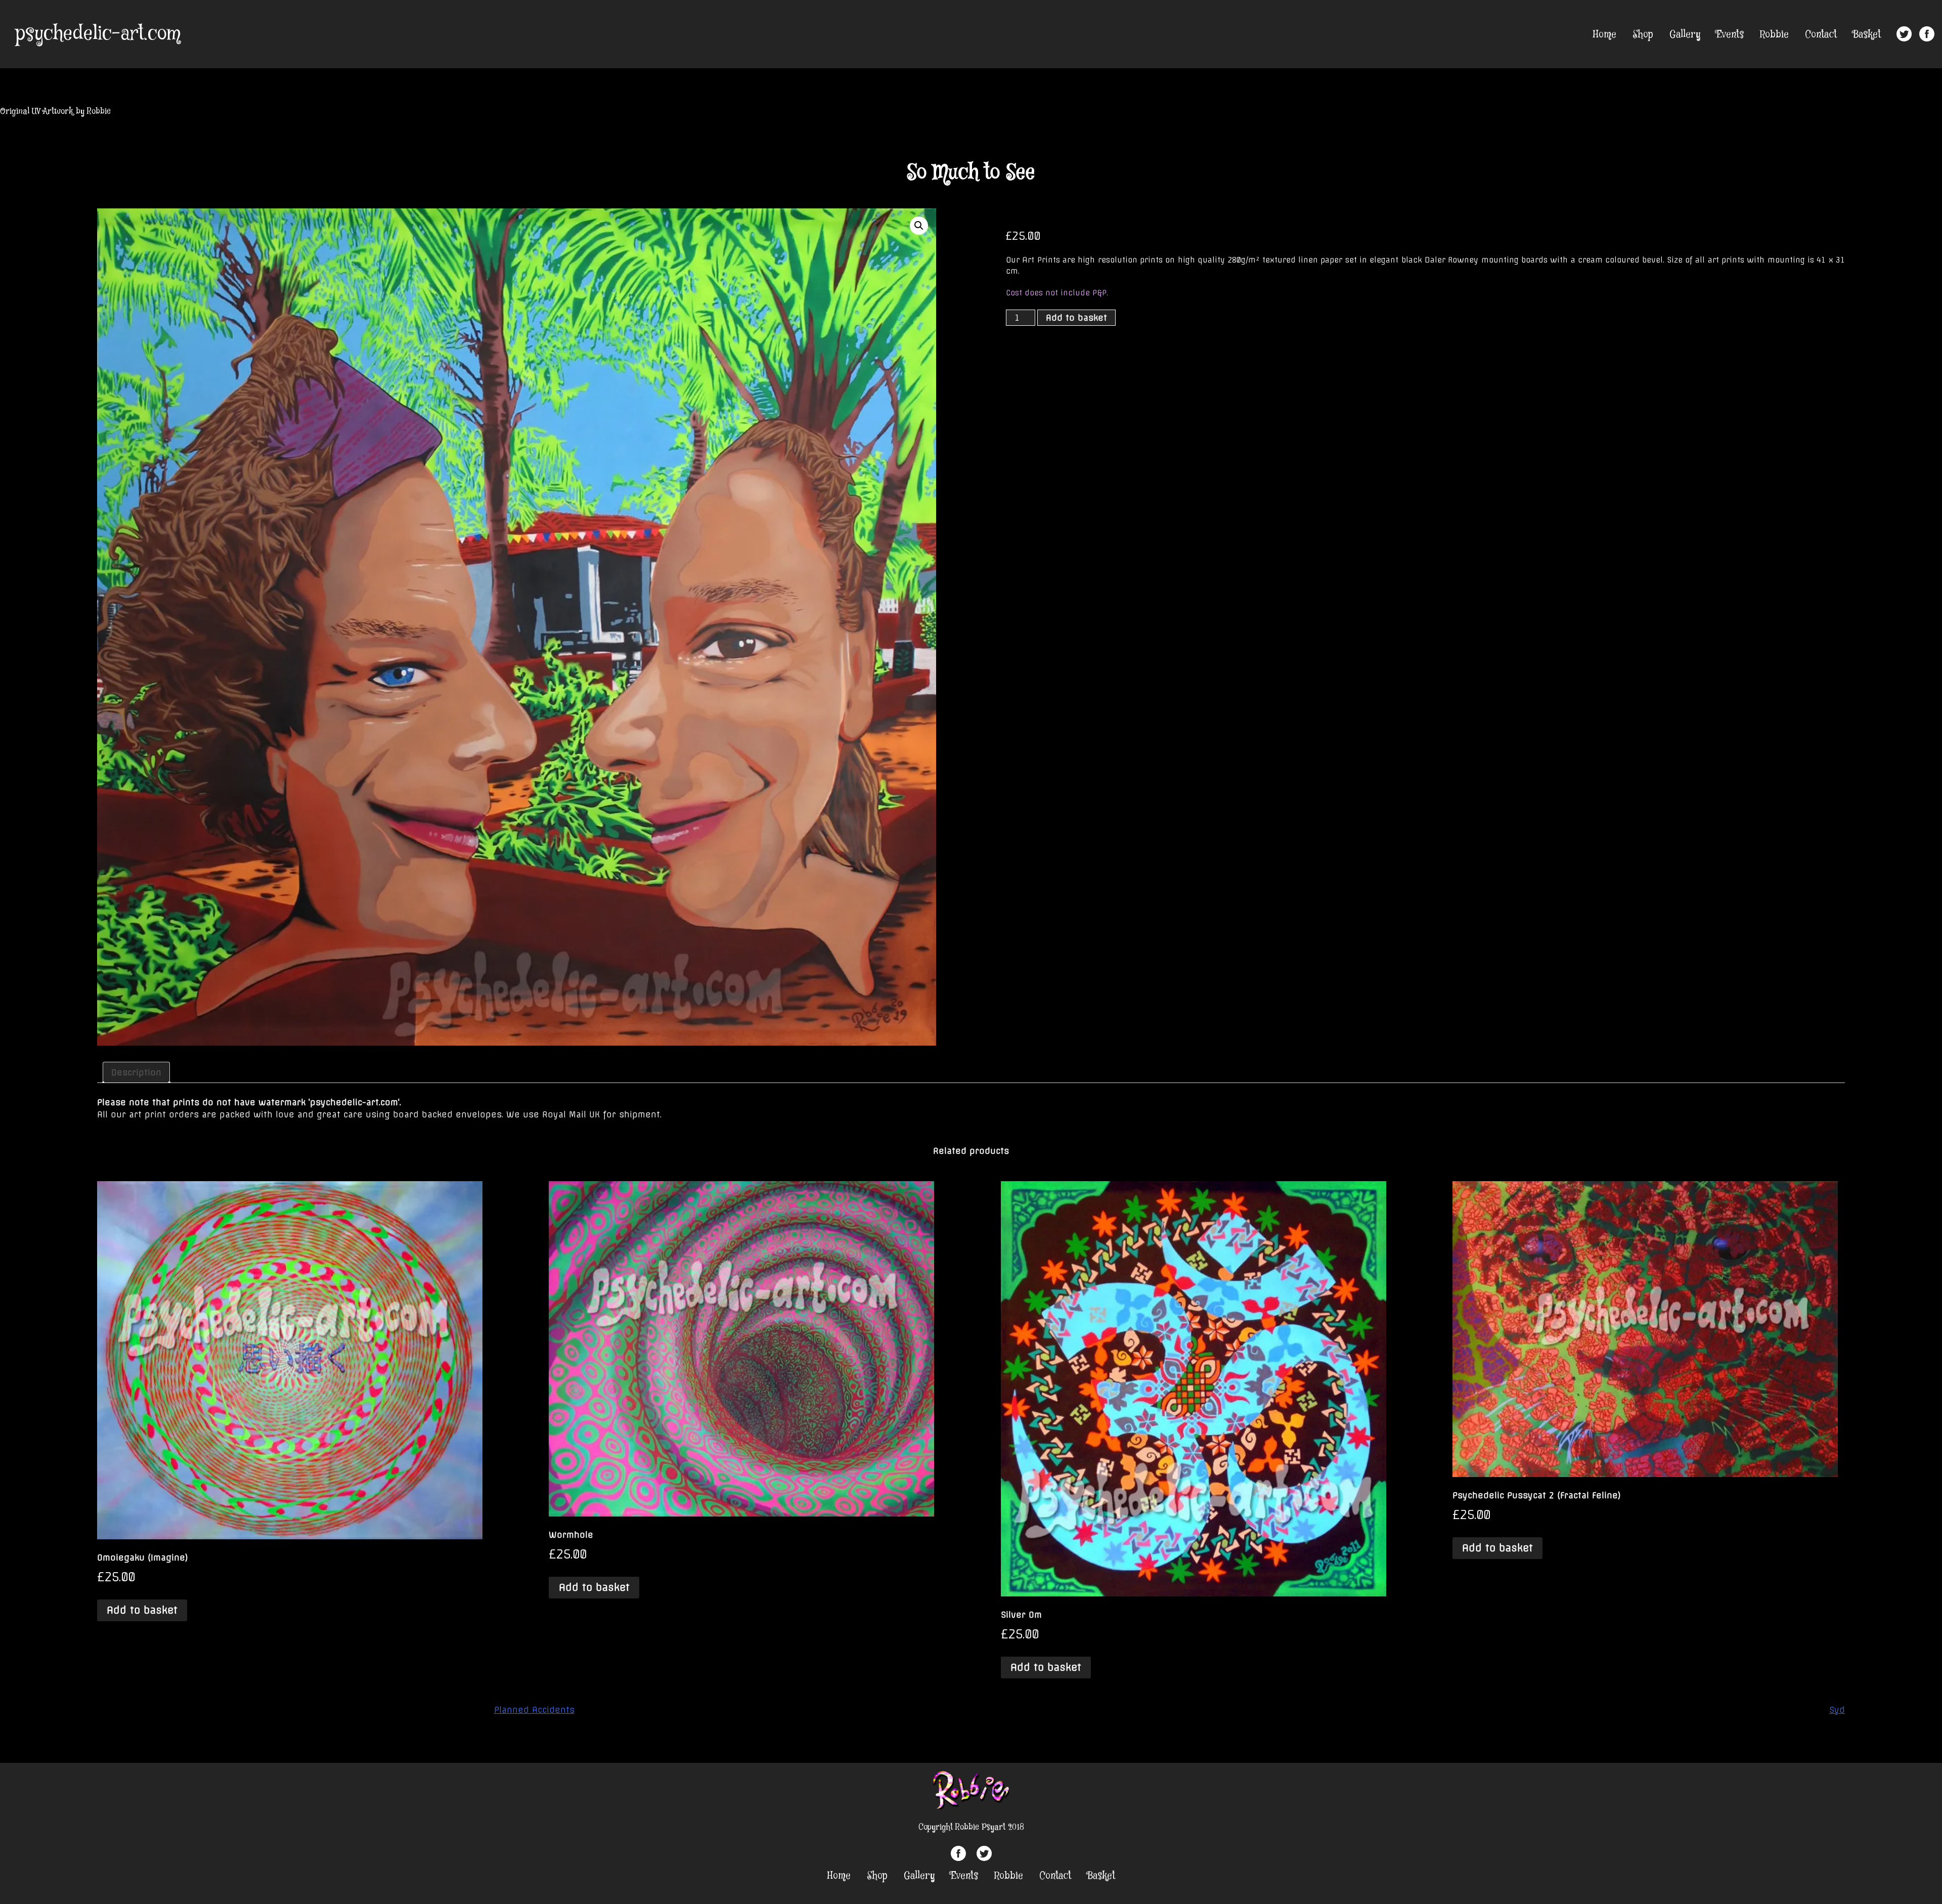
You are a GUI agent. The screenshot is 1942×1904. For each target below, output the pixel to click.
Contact (1821, 35)
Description (136, 1072)
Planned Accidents (534, 1710)
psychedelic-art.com (98, 34)
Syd (1837, 1710)
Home (1605, 35)
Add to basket (1076, 318)
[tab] (136, 1072)
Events (1730, 35)
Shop (1643, 35)
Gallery (1685, 35)
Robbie (1774, 35)
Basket (1867, 35)
